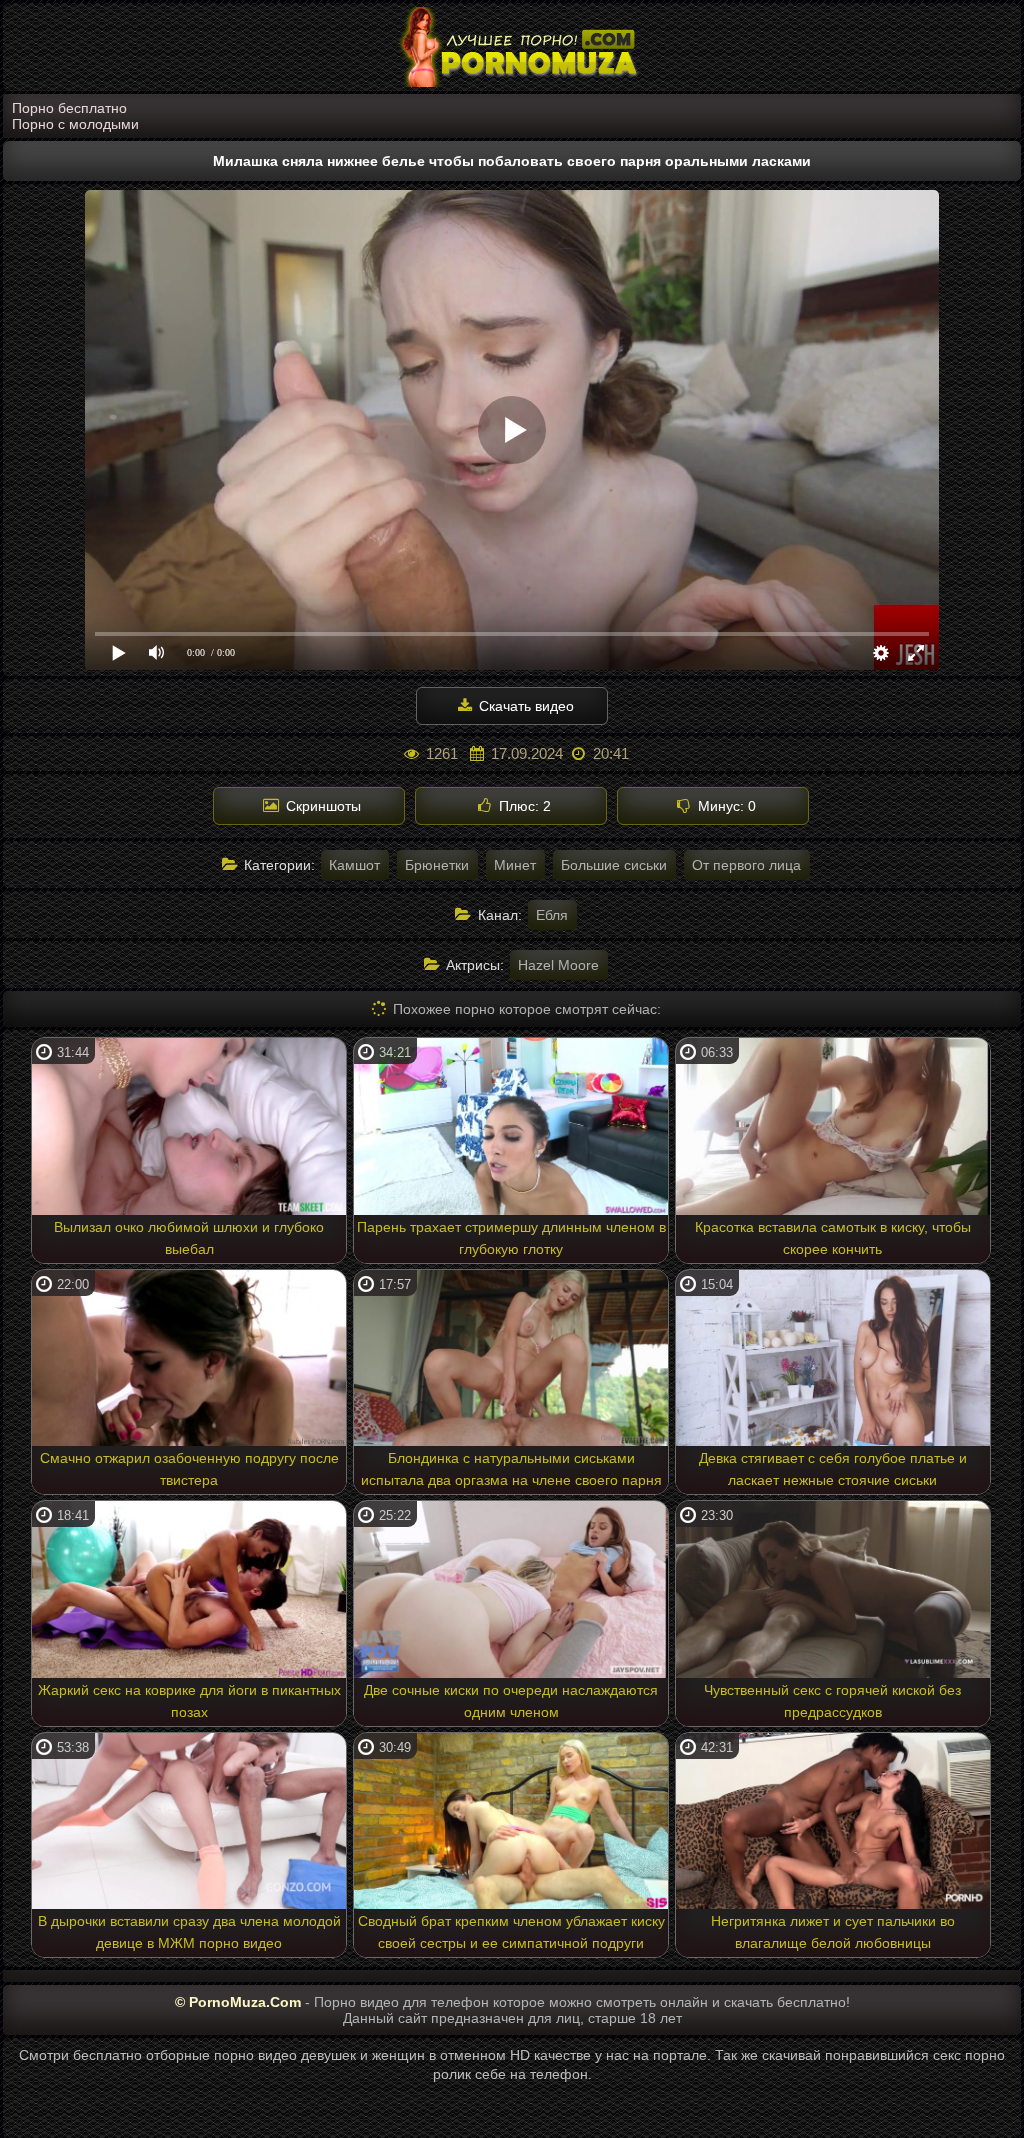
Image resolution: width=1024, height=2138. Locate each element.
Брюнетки (437, 865)
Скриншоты (321, 806)
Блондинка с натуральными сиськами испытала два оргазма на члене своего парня (511, 1469)
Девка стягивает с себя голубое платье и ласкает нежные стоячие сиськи (833, 1469)
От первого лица (746, 865)
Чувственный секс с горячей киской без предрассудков (832, 1701)
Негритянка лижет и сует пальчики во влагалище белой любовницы (833, 1932)
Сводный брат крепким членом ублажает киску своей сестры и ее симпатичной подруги (511, 1932)
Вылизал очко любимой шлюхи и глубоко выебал (189, 1238)
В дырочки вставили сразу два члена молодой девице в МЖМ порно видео (189, 1932)
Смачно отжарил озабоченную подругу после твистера (189, 1469)
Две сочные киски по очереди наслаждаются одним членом (511, 1701)
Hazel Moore (558, 965)
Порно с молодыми (75, 124)
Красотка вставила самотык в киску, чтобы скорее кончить (833, 1238)
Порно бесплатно (69, 108)
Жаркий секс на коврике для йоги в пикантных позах (189, 1701)
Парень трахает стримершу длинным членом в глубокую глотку (511, 1238)
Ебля (552, 915)
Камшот (354, 865)
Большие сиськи (614, 865)
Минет (515, 865)
